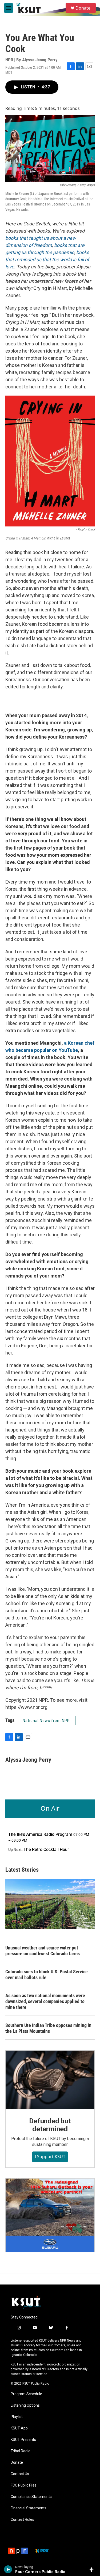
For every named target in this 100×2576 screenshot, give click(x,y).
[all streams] (93, 2569)
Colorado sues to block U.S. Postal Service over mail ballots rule (47, 1975)
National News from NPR (46, 1721)
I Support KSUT (50, 2157)
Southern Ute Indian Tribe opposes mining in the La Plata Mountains (48, 2028)
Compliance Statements (31, 2497)
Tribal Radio (21, 2451)
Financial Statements (29, 2508)
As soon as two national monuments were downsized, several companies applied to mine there (45, 2001)
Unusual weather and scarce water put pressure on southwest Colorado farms (43, 1951)
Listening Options (25, 2405)
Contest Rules (22, 2520)
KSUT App (19, 2428)
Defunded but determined (50, 2125)
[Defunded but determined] (50, 2080)
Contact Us (20, 2474)
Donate (83, 8)
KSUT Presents (23, 2440)
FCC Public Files (24, 2485)
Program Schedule (26, 2394)
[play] (8, 2569)
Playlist (17, 2417)
